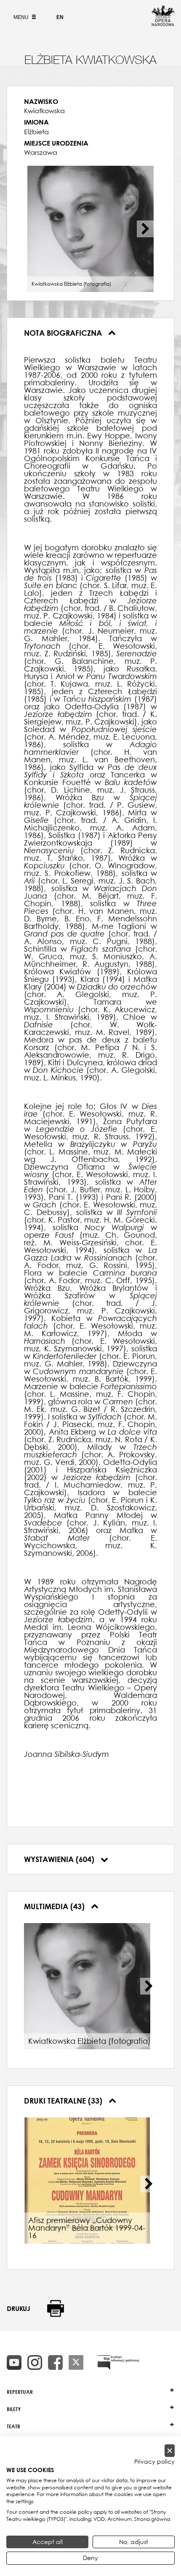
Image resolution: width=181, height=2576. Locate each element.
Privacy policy (154, 2462)
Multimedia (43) (55, 1906)
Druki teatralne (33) (64, 2101)
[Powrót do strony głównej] (163, 24)
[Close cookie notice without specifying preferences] (170, 2451)
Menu (22, 17)
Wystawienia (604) (60, 1859)
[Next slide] (145, 229)
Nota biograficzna (64, 333)
